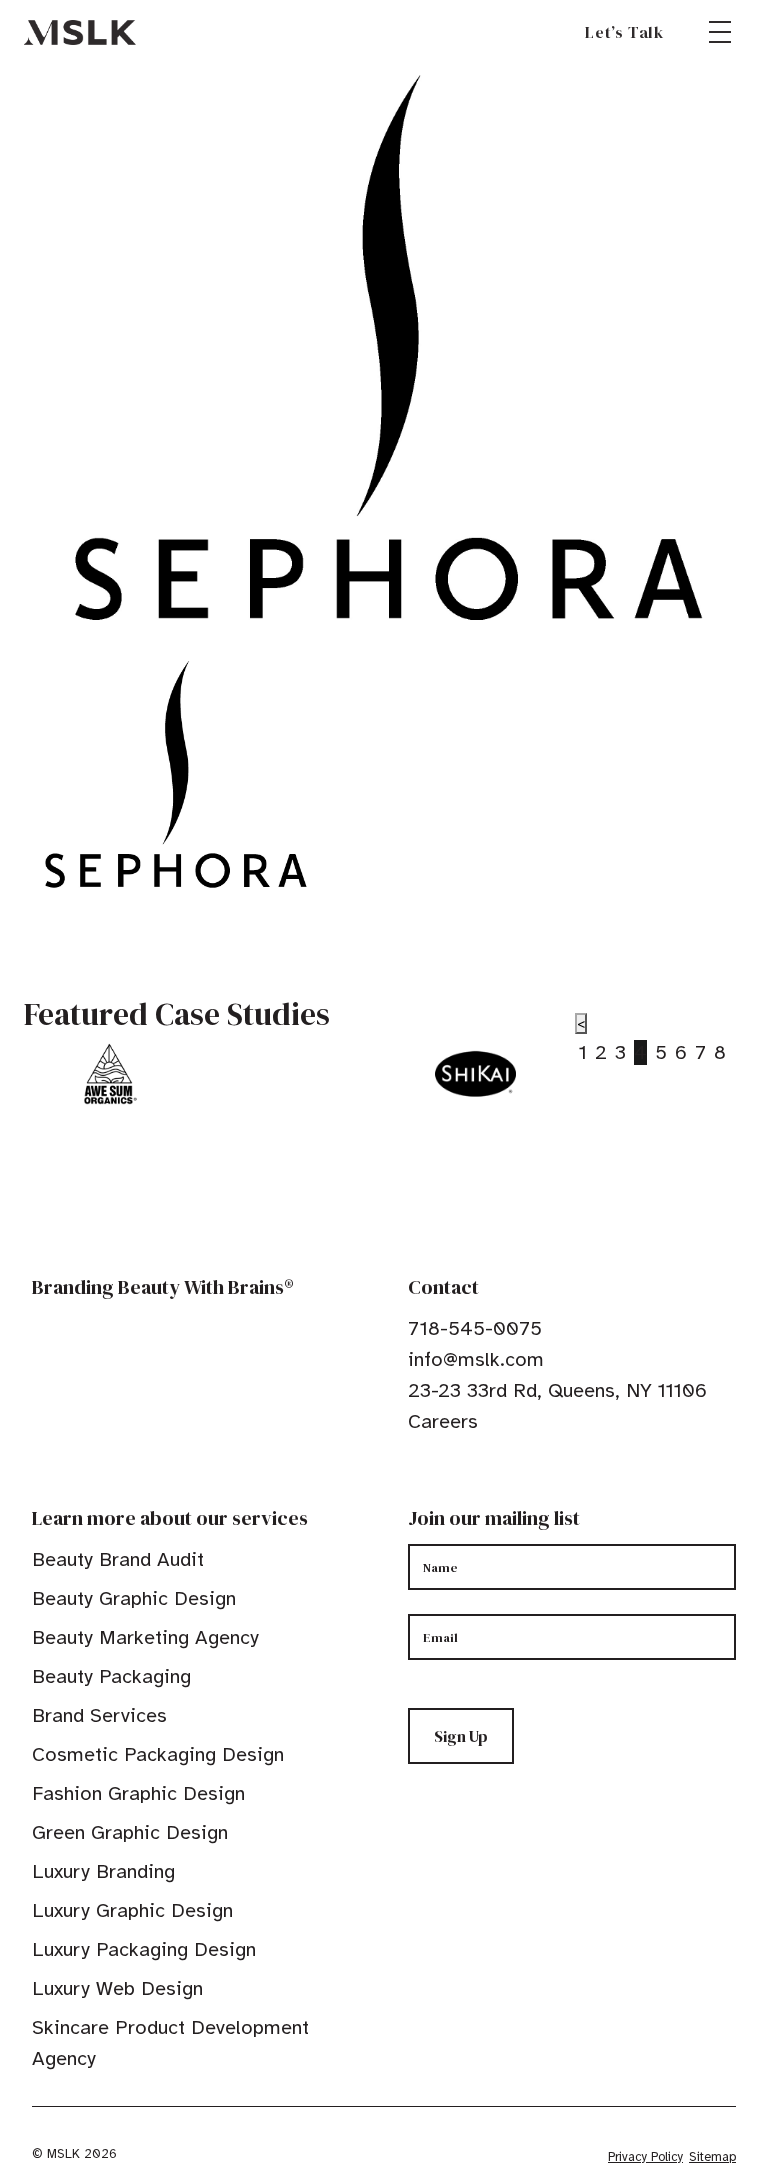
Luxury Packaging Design (144, 1949)
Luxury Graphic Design (132, 1910)
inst (510, 1483)
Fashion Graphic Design (138, 1793)
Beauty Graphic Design (134, 1598)
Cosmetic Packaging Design (158, 1754)
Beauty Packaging (111, 1676)
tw (448, 1483)
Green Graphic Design (130, 1832)
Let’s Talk (624, 32)
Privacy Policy (645, 2157)
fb (417, 1483)
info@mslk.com (476, 1359)
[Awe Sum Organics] (108, 1074)
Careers (443, 1421)
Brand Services (99, 1715)
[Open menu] (720, 32)
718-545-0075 (475, 1328)
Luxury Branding (103, 1871)
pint (479, 1483)
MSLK (80, 32)
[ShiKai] (475, 1074)
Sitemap (712, 2157)
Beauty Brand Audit (118, 1559)
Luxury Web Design (117, 1988)
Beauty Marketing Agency (145, 1637)
